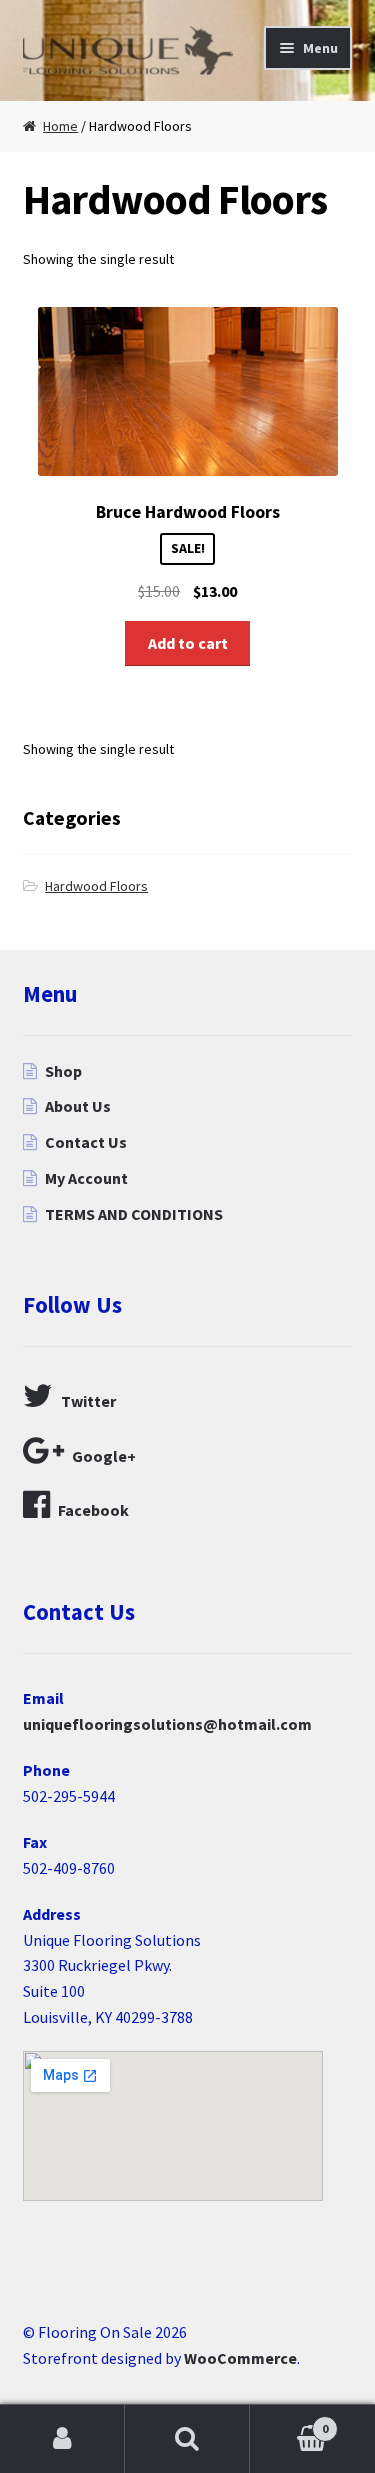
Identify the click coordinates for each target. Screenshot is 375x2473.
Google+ (104, 1456)
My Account (86, 1178)
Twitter (88, 1401)
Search (187, 2439)
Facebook (93, 1510)
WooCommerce (240, 2358)
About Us (78, 1106)
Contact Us (86, 1142)
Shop (63, 1071)
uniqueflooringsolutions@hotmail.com (167, 1724)
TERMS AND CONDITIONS (134, 1214)
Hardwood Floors (96, 886)
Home (60, 126)
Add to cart (188, 643)
